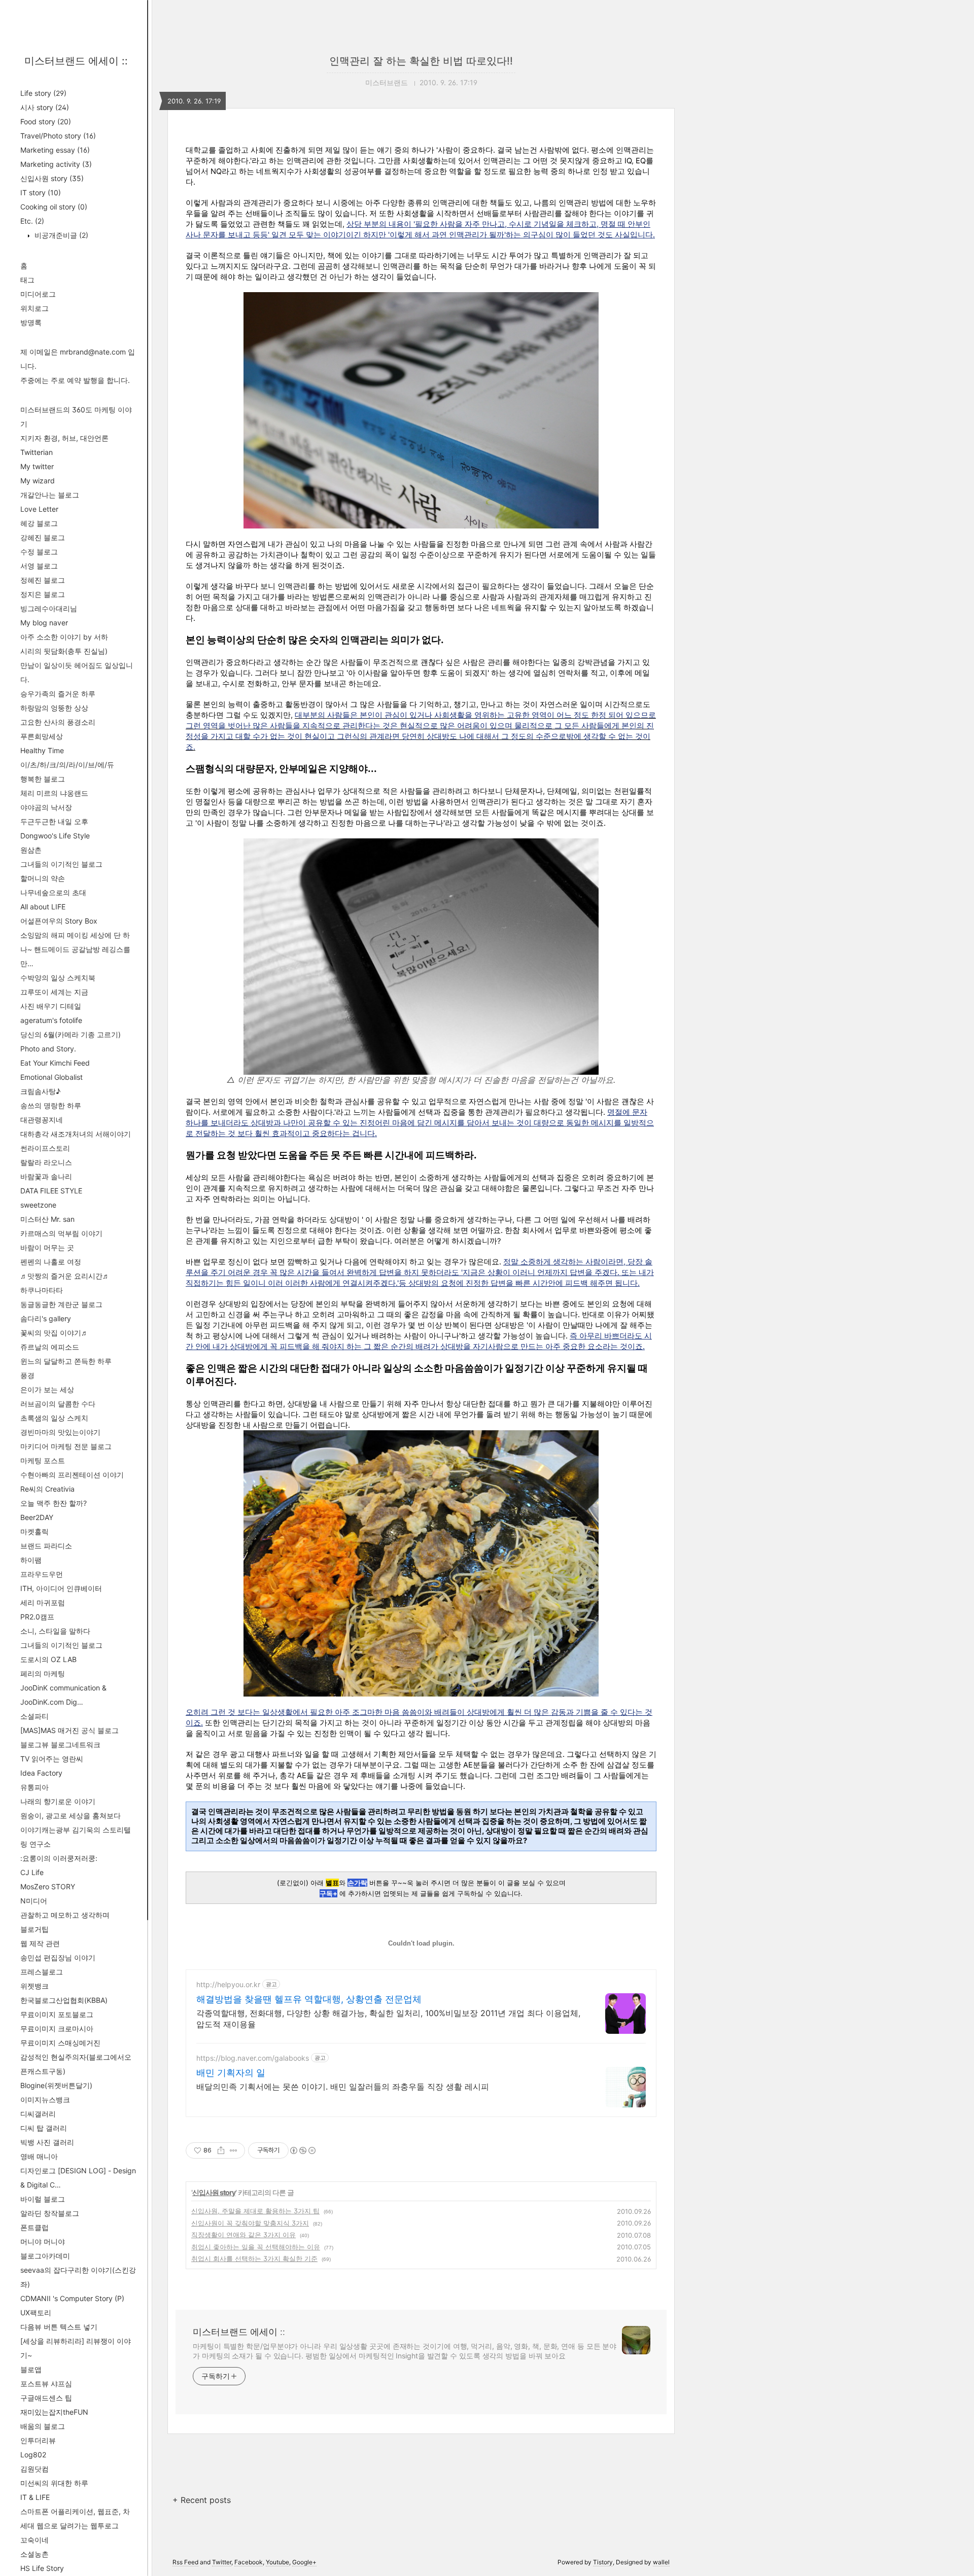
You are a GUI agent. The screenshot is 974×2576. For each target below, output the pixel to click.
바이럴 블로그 (43, 2199)
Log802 (33, 2455)
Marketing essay (55, 150)
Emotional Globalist (51, 1077)
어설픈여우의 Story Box (59, 921)
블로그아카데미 (45, 2256)
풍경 (27, 1375)
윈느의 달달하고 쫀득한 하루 (66, 1361)
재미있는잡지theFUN (54, 2412)
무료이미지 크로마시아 (57, 2028)
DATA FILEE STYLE (51, 1191)
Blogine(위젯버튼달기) (56, 2085)
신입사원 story (52, 178)
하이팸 (31, 1560)
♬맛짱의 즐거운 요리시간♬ (65, 1276)
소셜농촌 (34, 2554)
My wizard (38, 481)
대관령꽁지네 (42, 1120)
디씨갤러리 (38, 2114)
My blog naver (44, 623)
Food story (46, 121)
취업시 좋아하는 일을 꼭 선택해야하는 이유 (256, 2247)
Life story (43, 93)
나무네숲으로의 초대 (53, 892)
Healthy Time (42, 750)
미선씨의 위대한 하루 (54, 2483)
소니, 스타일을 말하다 (55, 1631)
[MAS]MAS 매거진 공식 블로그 (69, 1730)
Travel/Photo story (58, 136)
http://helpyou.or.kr (228, 1984)
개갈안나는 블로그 (50, 495)
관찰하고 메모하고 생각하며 (65, 1915)
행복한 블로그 (43, 779)
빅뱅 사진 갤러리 (47, 2142)
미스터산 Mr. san (47, 1219)
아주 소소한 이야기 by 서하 (64, 637)
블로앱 (31, 2369)
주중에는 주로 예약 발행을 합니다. (75, 380)
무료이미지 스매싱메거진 (60, 2043)
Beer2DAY (37, 1517)
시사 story (45, 107)
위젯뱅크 (34, 1986)
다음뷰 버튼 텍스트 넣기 (59, 2327)
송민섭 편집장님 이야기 (58, 1957)
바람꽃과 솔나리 (46, 1176)
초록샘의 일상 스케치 (54, 1418)
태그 (27, 280)
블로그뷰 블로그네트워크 (60, 1744)
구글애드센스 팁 (46, 2398)
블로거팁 (34, 1929)
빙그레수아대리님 (49, 608)
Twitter (222, 2562)
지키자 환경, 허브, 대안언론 (64, 438)
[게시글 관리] (234, 2150)
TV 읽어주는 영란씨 (52, 1759)
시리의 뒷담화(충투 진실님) (64, 651)
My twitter (37, 466)
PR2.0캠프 (37, 1617)
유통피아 (34, 1787)
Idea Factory (41, 1773)
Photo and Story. (48, 1049)
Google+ (304, 2562)
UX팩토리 (36, 2313)
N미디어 (34, 1901)
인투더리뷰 (38, 2440)
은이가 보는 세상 (47, 1389)
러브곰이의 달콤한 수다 (58, 1404)
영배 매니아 (39, 2156)
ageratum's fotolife (51, 1020)
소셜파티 (34, 1716)
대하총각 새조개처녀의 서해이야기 (76, 1134)
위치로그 (34, 308)
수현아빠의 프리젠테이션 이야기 (72, 1475)
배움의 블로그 (43, 2426)
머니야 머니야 (43, 2242)
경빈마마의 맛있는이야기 (60, 1432)
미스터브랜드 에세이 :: (76, 61)
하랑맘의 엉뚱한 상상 (54, 708)
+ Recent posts (202, 2500)
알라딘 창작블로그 (50, 2213)
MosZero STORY (48, 1886)
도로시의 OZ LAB (48, 1659)
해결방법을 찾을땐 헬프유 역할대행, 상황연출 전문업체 (309, 1999)
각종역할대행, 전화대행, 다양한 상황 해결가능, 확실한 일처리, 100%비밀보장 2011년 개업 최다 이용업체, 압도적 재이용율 (388, 2019)
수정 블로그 (39, 552)
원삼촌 (31, 850)
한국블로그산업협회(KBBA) (64, 2000)
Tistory (603, 2562)
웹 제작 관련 (40, 1943)
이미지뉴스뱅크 (45, 2099)
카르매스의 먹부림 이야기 (61, 1233)
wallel (661, 2562)
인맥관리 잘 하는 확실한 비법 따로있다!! (421, 61)
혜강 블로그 (39, 523)
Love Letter (39, 509)
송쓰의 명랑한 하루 (51, 1105)
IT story (41, 192)
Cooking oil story (54, 207)
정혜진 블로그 (43, 580)
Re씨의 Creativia (47, 1489)
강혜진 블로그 (43, 537)
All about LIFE (43, 907)
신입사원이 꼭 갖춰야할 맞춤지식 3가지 (250, 2223)
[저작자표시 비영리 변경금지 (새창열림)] (302, 2150)
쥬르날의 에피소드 (50, 1347)
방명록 (31, 322)
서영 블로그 (39, 566)
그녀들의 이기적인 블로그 (61, 864)
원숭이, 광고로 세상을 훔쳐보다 (71, 1815)
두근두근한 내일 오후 (54, 821)
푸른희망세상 (42, 736)
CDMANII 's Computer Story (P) (72, 2298)
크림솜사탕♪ (40, 1091)
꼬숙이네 (34, 2540)
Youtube (277, 2562)
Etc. (32, 221)
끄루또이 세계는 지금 (54, 992)
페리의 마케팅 (43, 1673)
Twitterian (37, 452)
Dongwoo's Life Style (55, 836)
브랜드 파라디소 (46, 1546)
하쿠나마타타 (42, 1290)
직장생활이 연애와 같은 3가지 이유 (243, 2235)
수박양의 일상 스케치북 (58, 978)
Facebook (249, 2562)
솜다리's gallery (46, 1318)
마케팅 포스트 (43, 1460)
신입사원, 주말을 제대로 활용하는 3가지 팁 (255, 2211)
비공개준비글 (60, 235)
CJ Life (32, 1872)
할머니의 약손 (43, 878)
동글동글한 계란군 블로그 (61, 1304)
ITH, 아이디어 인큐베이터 (61, 1588)
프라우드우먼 (42, 1574)
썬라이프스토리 (45, 1148)
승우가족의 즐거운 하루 (58, 694)
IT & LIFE (35, 2497)
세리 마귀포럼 (43, 1602)
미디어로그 (38, 294)
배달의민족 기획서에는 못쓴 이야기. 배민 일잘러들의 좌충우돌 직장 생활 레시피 (343, 2087)
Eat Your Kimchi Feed (55, 1063)
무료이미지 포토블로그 (57, 2014)
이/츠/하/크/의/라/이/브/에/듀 (67, 765)
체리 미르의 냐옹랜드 (54, 793)
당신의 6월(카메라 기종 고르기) (71, 1034)
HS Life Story (42, 2568)
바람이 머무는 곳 (47, 1247)
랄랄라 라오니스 (46, 1162)
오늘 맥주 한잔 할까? (54, 1503)
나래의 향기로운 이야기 (58, 1801)
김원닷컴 (34, 2469)
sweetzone (38, 1205)
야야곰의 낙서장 (46, 807)
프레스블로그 (42, 1972)
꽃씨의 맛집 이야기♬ (54, 1333)
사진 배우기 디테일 (51, 1006)
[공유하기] (221, 2150)
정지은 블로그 (43, 594)
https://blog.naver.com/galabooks (253, 2058)
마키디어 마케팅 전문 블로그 (66, 1446)
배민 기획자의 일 (231, 2073)
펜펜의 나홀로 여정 (51, 1262)
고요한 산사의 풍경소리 (58, 722)
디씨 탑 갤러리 (44, 2128)
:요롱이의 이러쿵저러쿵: (59, 1858)
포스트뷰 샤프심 (46, 2384)
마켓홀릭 (34, 1531)
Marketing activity (56, 164)
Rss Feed (185, 2562)
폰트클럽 (34, 2227)
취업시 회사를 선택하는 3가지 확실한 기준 (254, 2259)
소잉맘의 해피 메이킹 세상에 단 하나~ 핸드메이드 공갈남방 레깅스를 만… (75, 949)
